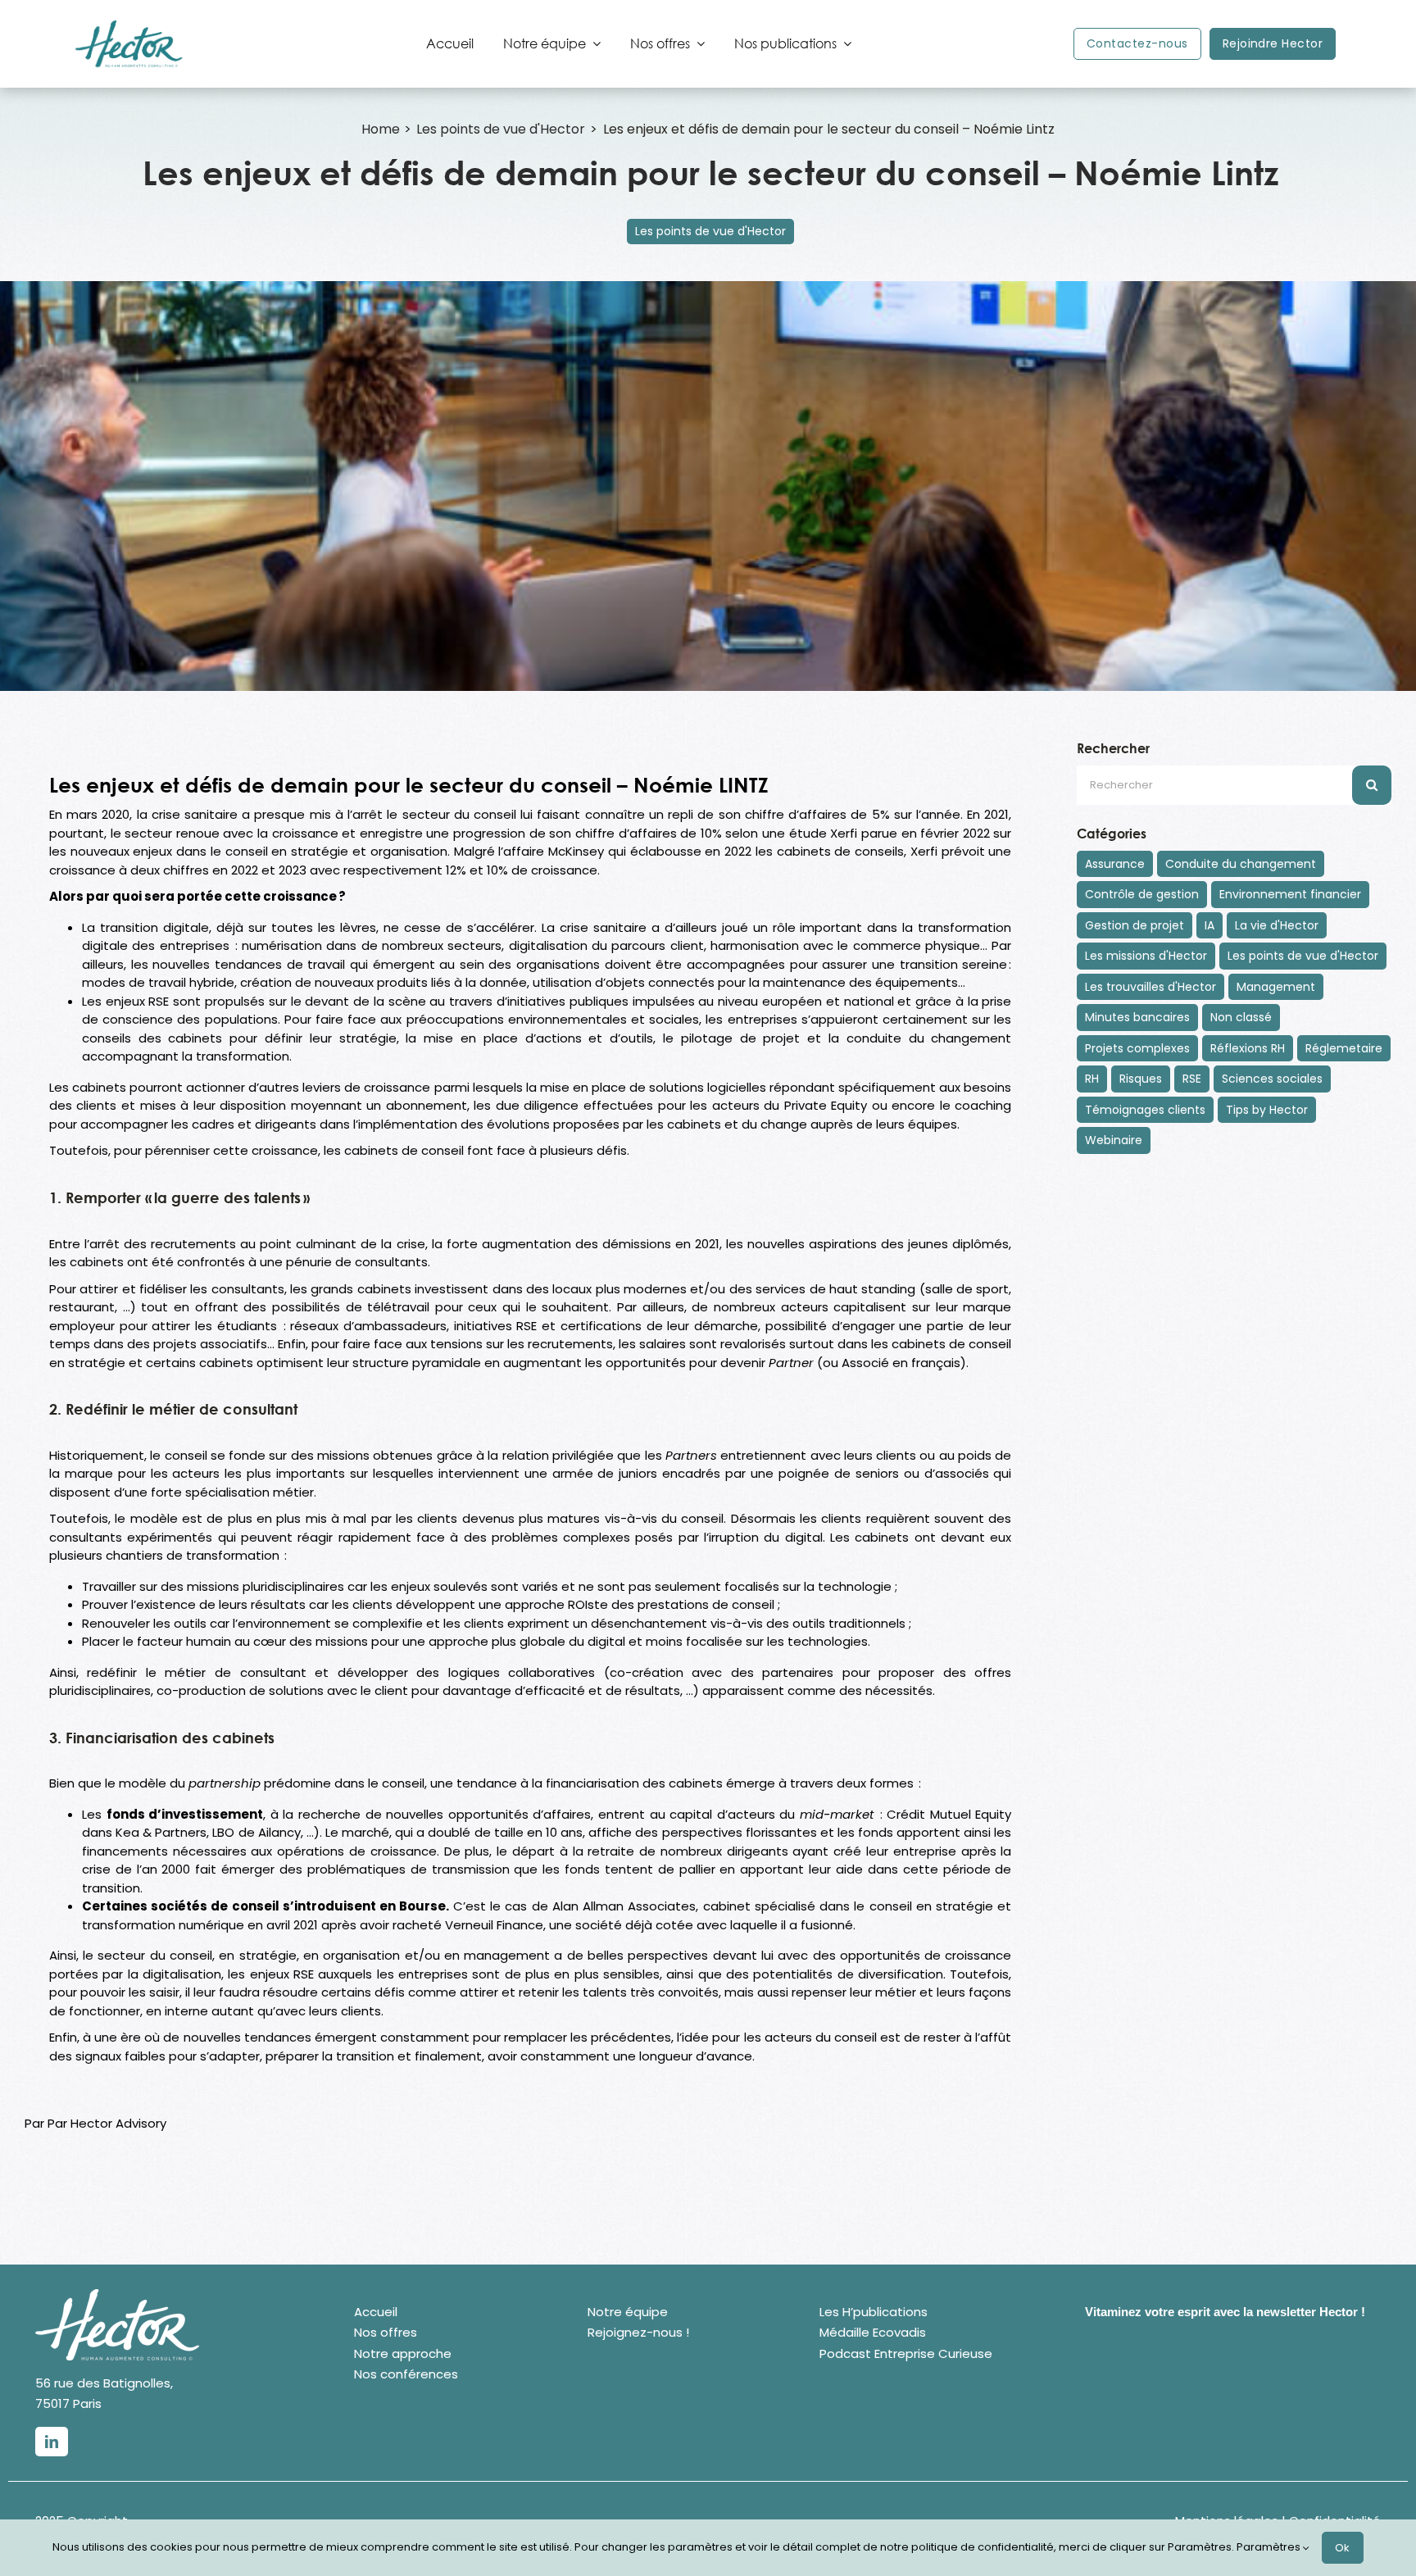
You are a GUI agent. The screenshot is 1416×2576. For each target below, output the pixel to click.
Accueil (376, 2312)
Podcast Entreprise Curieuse (906, 2353)
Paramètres (1270, 2547)
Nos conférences (406, 2374)
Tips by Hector (1267, 1110)
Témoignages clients (1145, 1110)
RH (1092, 1079)
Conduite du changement (1241, 864)
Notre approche (403, 2353)
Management (1276, 987)
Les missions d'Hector (1146, 956)
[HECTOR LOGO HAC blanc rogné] (117, 2295)
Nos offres (386, 2332)
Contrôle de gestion (1142, 894)
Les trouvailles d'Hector (1150, 987)
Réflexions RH (1248, 1048)
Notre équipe (628, 2312)
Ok (1343, 2548)
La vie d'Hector (1277, 925)
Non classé (1241, 1017)
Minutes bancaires (1137, 1017)
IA (1209, 925)
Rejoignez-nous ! (638, 2332)
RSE (1192, 1079)
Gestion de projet (1135, 925)
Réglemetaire (1344, 1048)
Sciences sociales (1272, 1079)
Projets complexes (1137, 1048)
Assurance (1115, 864)
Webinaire (1114, 1140)
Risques (1141, 1079)
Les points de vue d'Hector (710, 231)
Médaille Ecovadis (873, 2332)
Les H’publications (874, 2312)
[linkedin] (52, 2442)
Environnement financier (1290, 894)
